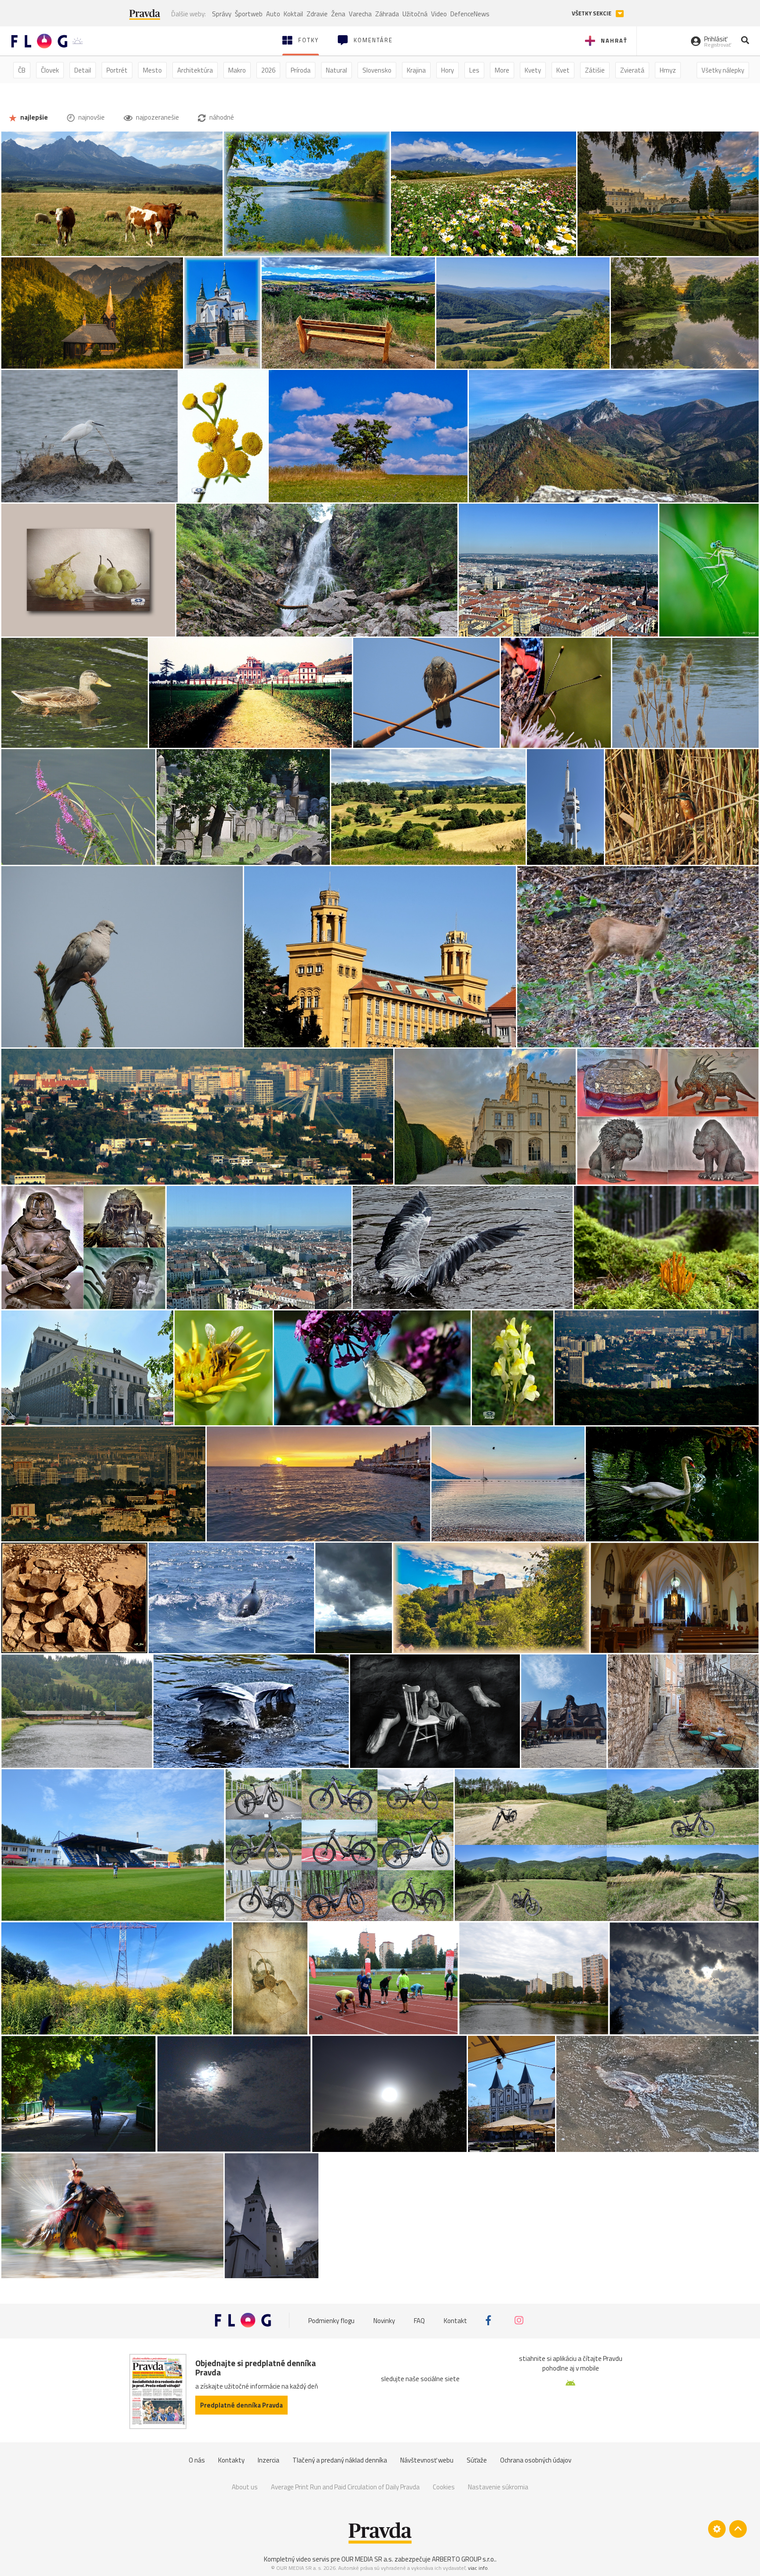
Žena (338, 14)
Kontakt (455, 2320)
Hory (448, 70)
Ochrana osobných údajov (536, 2460)
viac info (478, 2568)
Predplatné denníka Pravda (241, 2405)
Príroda (301, 70)
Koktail (293, 14)
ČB (22, 70)
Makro (237, 70)
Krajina (416, 70)
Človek (50, 70)
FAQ (419, 2320)
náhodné (221, 117)
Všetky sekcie (592, 13)
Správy (222, 14)
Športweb (249, 14)
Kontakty (231, 2460)
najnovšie (91, 117)
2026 (268, 70)
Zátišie (595, 70)
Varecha (360, 14)
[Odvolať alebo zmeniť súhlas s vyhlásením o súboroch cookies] (717, 2529)
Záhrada (387, 14)
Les (474, 70)
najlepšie (33, 117)
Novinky (384, 2320)
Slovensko (377, 70)
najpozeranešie (157, 117)
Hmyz (668, 70)
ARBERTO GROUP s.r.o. (464, 2559)
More (502, 70)
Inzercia (269, 2460)
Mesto (152, 70)
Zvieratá (632, 70)
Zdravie (317, 14)
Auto (273, 14)
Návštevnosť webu (427, 2460)
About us (245, 2487)
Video (439, 14)
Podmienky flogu (331, 2320)
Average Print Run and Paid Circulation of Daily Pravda (345, 2487)
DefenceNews (470, 14)
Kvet (563, 70)
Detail (83, 70)
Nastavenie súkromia (498, 2487)
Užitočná (415, 14)
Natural (336, 70)
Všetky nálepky (723, 70)
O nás (197, 2460)
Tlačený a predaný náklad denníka (340, 2460)
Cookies (444, 2487)
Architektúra (195, 70)
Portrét (117, 70)
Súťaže (477, 2460)
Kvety (533, 70)
